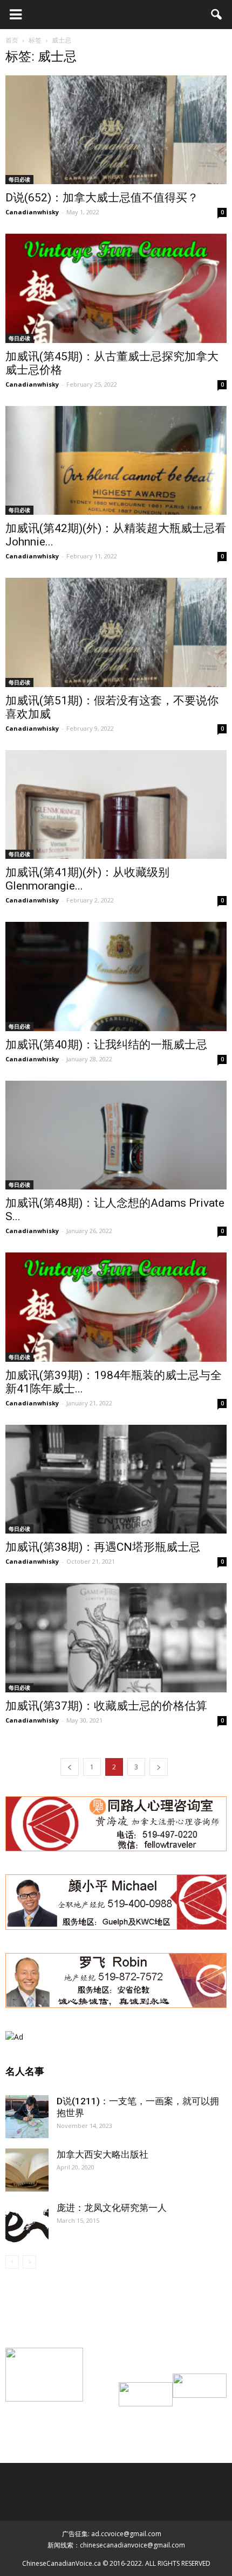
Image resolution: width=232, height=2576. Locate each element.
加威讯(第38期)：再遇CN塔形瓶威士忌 (103, 1547)
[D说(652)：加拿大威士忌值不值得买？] (116, 130)
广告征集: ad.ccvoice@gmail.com (112, 2534)
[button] (217, 15)
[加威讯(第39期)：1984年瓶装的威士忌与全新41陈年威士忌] (116, 1307)
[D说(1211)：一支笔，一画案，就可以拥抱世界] (27, 2117)
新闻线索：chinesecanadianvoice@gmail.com (116, 2545)
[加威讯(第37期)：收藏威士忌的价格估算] (116, 1637)
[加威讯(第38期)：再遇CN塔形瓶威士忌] (116, 1479)
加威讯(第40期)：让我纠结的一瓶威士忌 (106, 1045)
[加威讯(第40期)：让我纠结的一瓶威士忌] (116, 976)
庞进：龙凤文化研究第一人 (112, 2208)
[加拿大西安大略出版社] (27, 2170)
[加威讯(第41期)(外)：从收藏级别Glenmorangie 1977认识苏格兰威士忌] (116, 804)
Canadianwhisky (32, 212)
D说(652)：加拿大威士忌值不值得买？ (102, 198)
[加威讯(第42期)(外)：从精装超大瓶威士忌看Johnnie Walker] (116, 460)
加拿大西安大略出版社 (103, 2154)
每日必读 (19, 179)
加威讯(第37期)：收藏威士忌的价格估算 (106, 1706)
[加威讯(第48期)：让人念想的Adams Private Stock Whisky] (116, 1135)
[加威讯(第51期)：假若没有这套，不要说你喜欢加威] (116, 632)
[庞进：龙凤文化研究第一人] (27, 2223)
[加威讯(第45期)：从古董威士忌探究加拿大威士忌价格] (116, 288)
